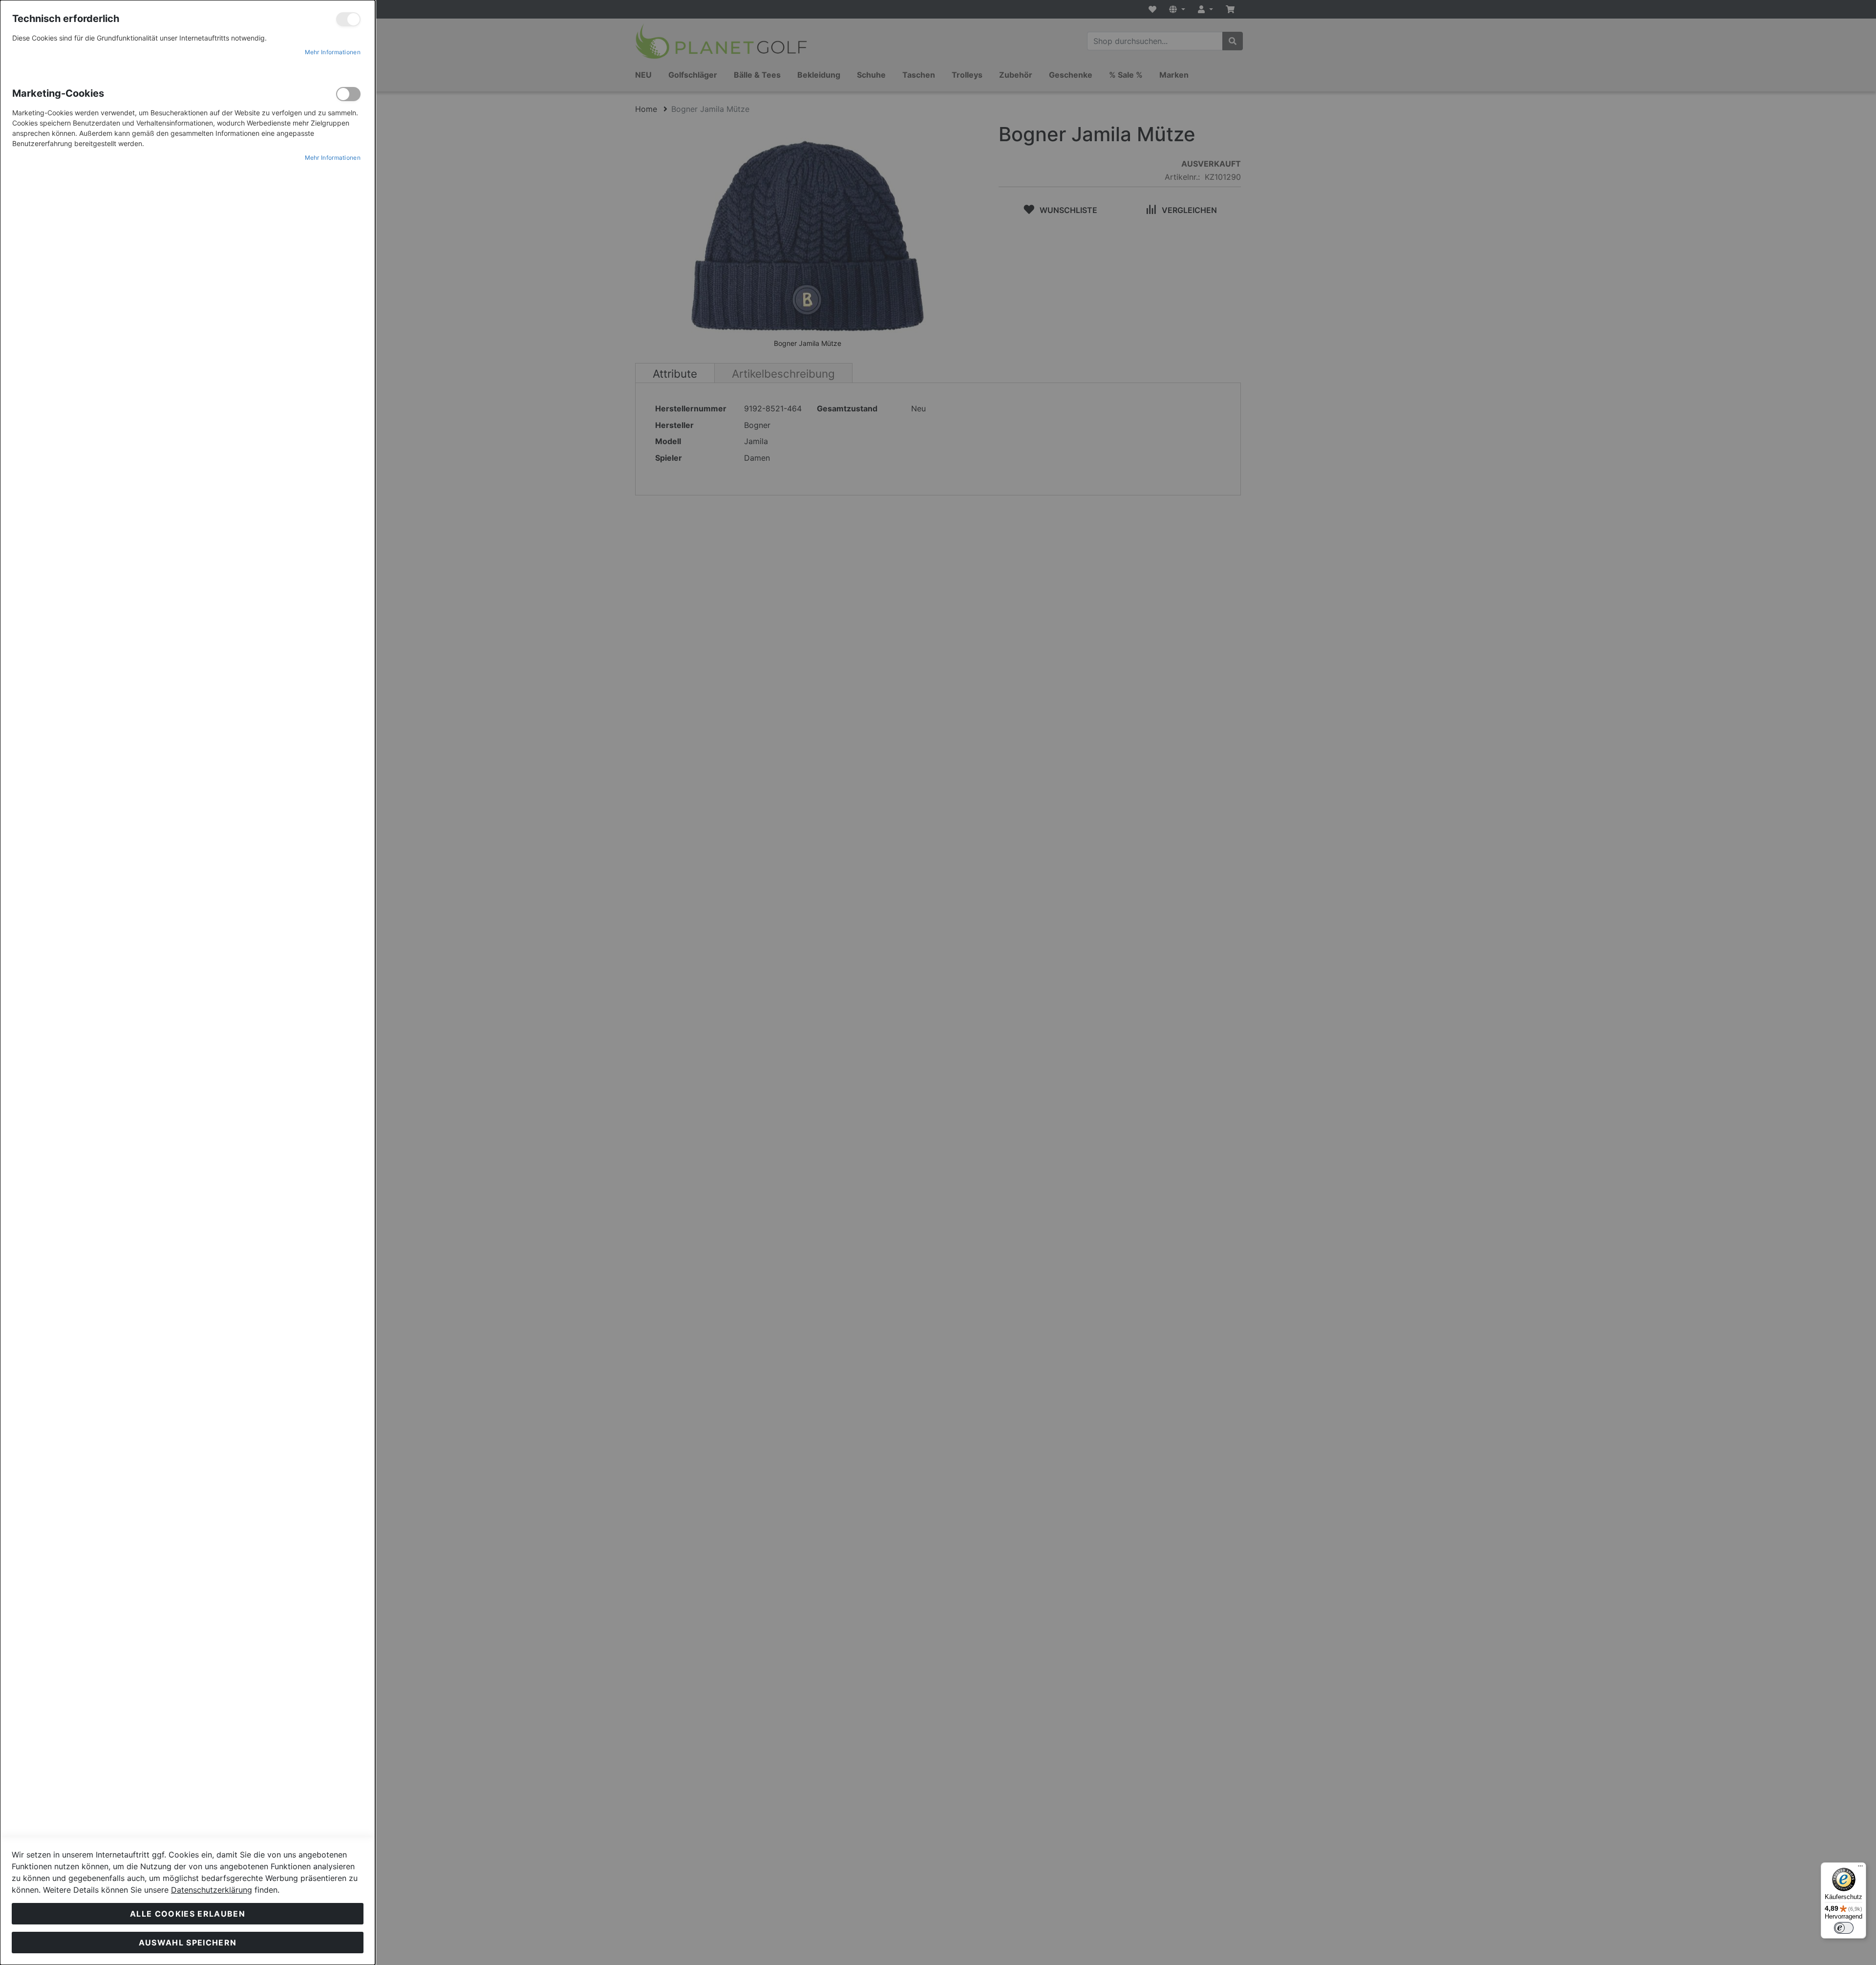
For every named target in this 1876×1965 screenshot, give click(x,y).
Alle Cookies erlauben (188, 1914)
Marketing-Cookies (348, 94)
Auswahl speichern (188, 1943)
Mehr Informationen (333, 52)
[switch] (1844, 1928)
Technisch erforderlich (348, 19)
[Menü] (1860, 1868)
